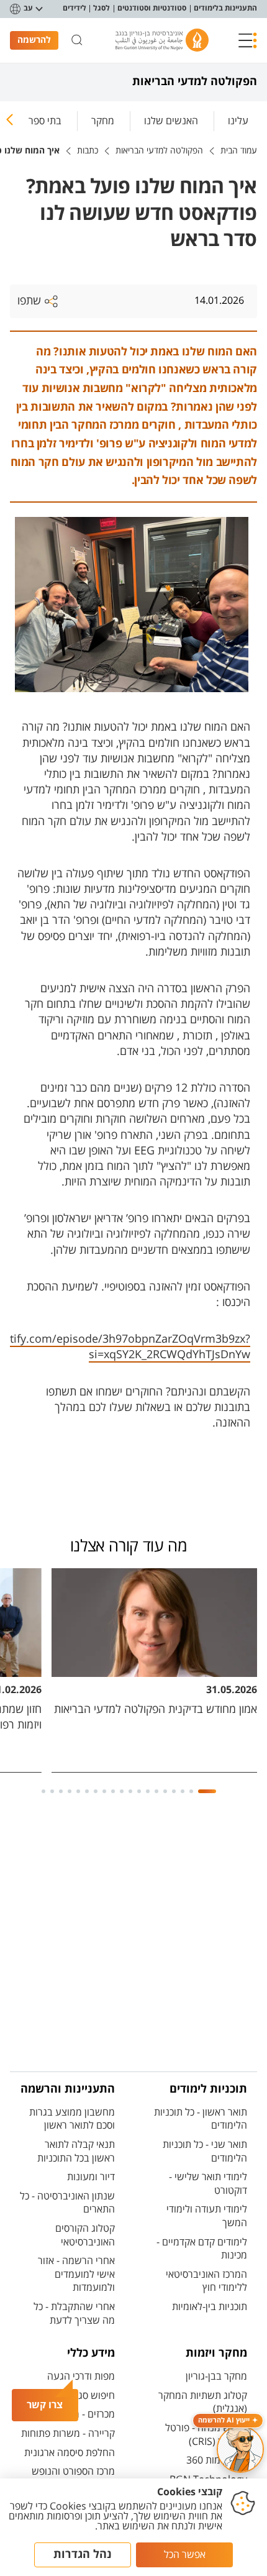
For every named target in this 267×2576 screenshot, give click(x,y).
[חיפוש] (77, 40)
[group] (238, 119)
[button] (248, 40)
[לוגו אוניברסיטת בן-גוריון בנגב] (162, 40)
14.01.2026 (219, 301)
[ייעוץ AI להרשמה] (240, 2449)
